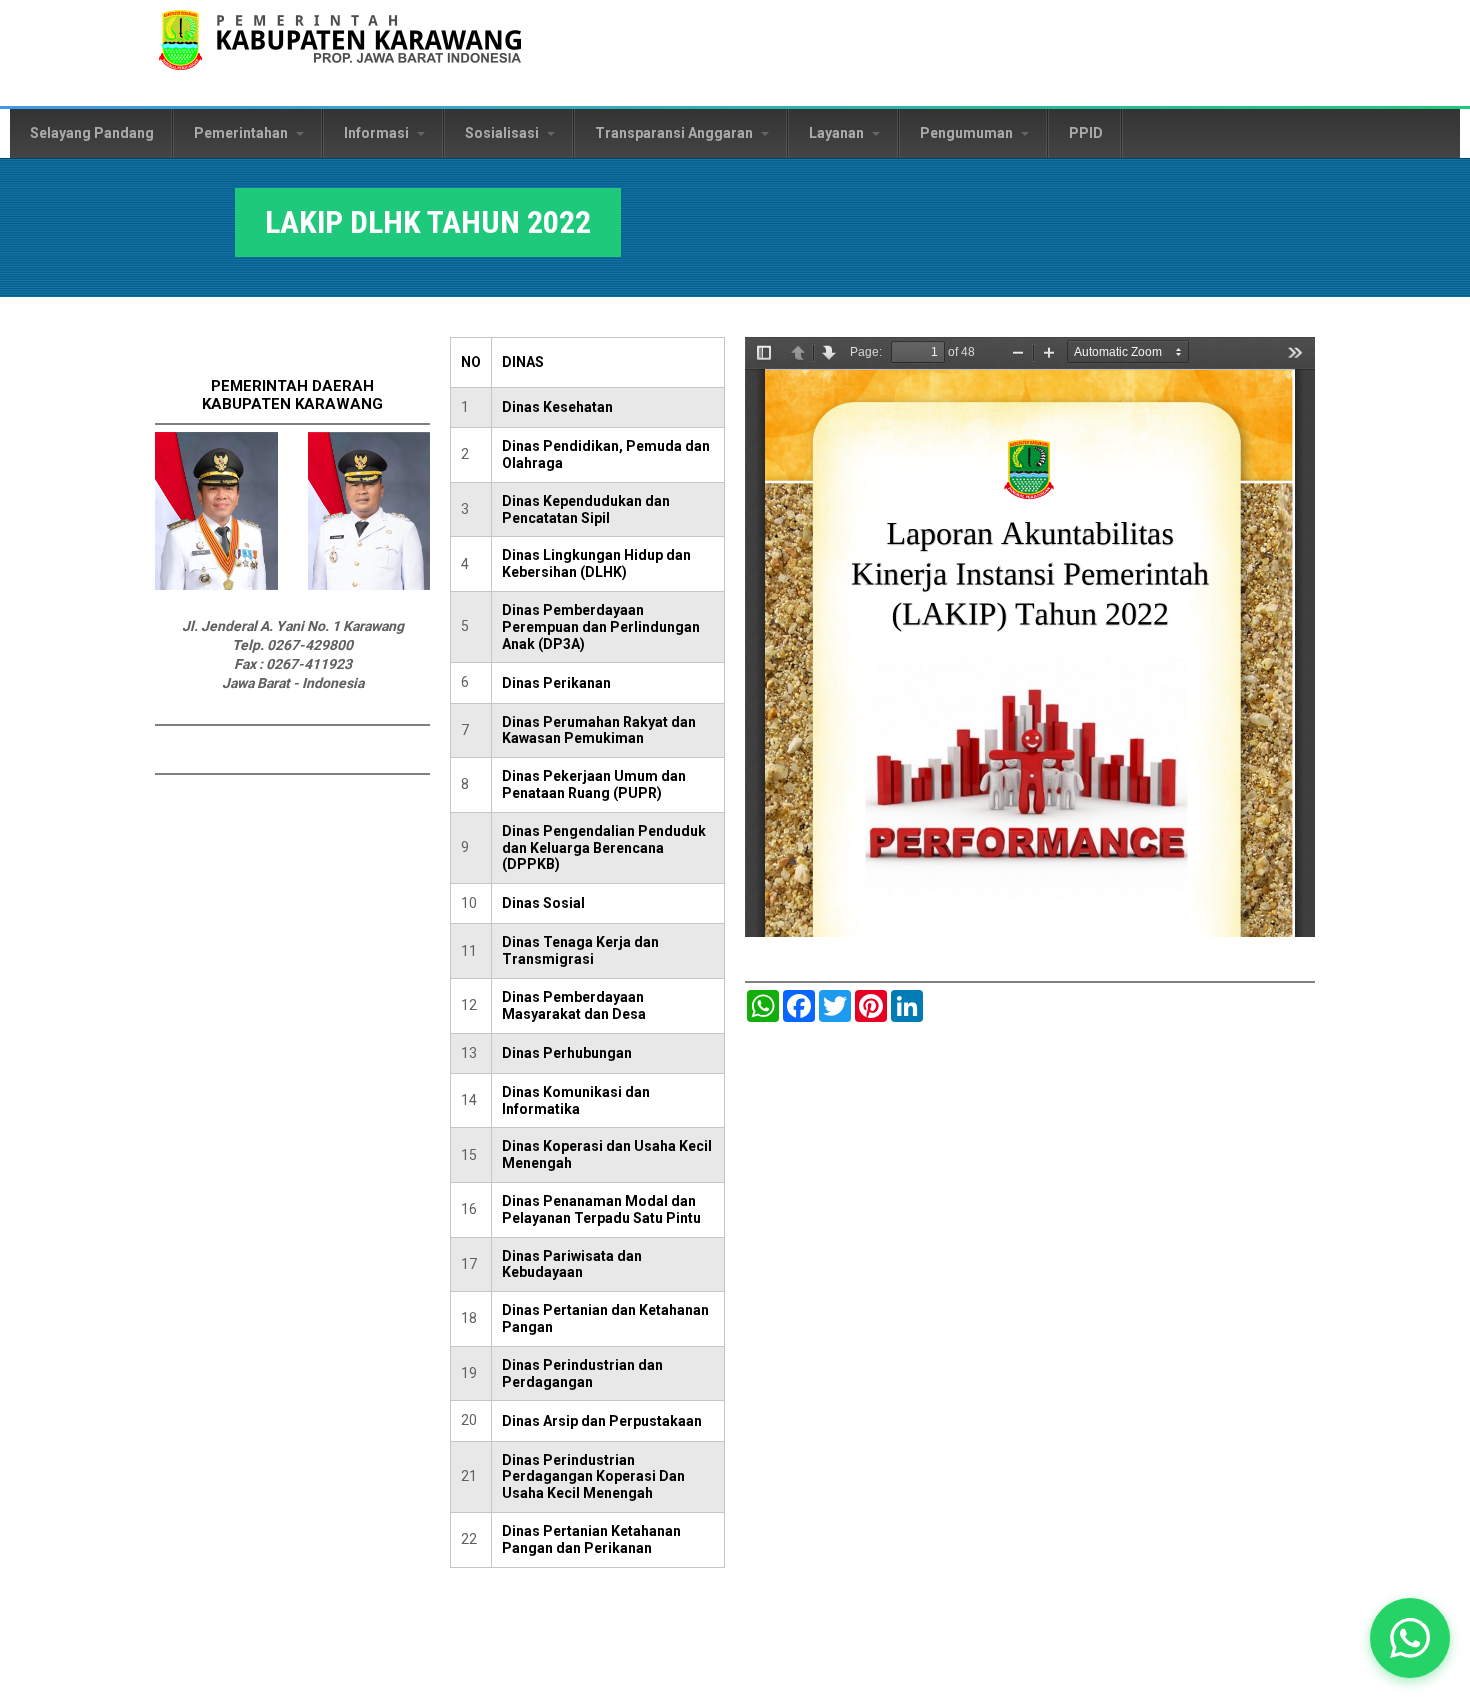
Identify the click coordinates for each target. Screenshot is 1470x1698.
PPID (1086, 133)
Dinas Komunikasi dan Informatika (576, 1100)
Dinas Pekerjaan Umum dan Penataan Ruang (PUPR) (594, 784)
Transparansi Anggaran (675, 133)
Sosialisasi (503, 133)
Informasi (378, 133)
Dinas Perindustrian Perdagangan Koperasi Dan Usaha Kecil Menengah (593, 1477)
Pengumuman (968, 133)
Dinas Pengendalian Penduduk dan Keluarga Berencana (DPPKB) (604, 848)
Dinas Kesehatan (557, 407)
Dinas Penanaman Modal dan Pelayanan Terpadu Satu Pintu (601, 1209)
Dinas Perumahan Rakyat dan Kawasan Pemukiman (599, 730)
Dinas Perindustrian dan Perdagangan (582, 1373)
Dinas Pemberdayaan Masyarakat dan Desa (574, 1005)
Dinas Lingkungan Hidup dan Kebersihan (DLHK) (596, 563)
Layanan (838, 133)
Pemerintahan (242, 133)
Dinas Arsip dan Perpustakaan (602, 1421)
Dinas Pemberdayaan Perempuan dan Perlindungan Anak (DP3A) (601, 627)
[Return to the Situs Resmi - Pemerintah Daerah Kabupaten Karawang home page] (340, 52)
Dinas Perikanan (556, 683)
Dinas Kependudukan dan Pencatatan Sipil (586, 509)
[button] (1409, 1637)
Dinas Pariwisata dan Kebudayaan (572, 1264)
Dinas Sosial (543, 903)
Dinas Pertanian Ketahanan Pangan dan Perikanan (591, 1539)
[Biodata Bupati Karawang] (216, 585)
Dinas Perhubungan (567, 1053)
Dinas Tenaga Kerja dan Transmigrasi (580, 950)
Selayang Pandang (92, 133)
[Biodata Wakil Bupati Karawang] (369, 585)
